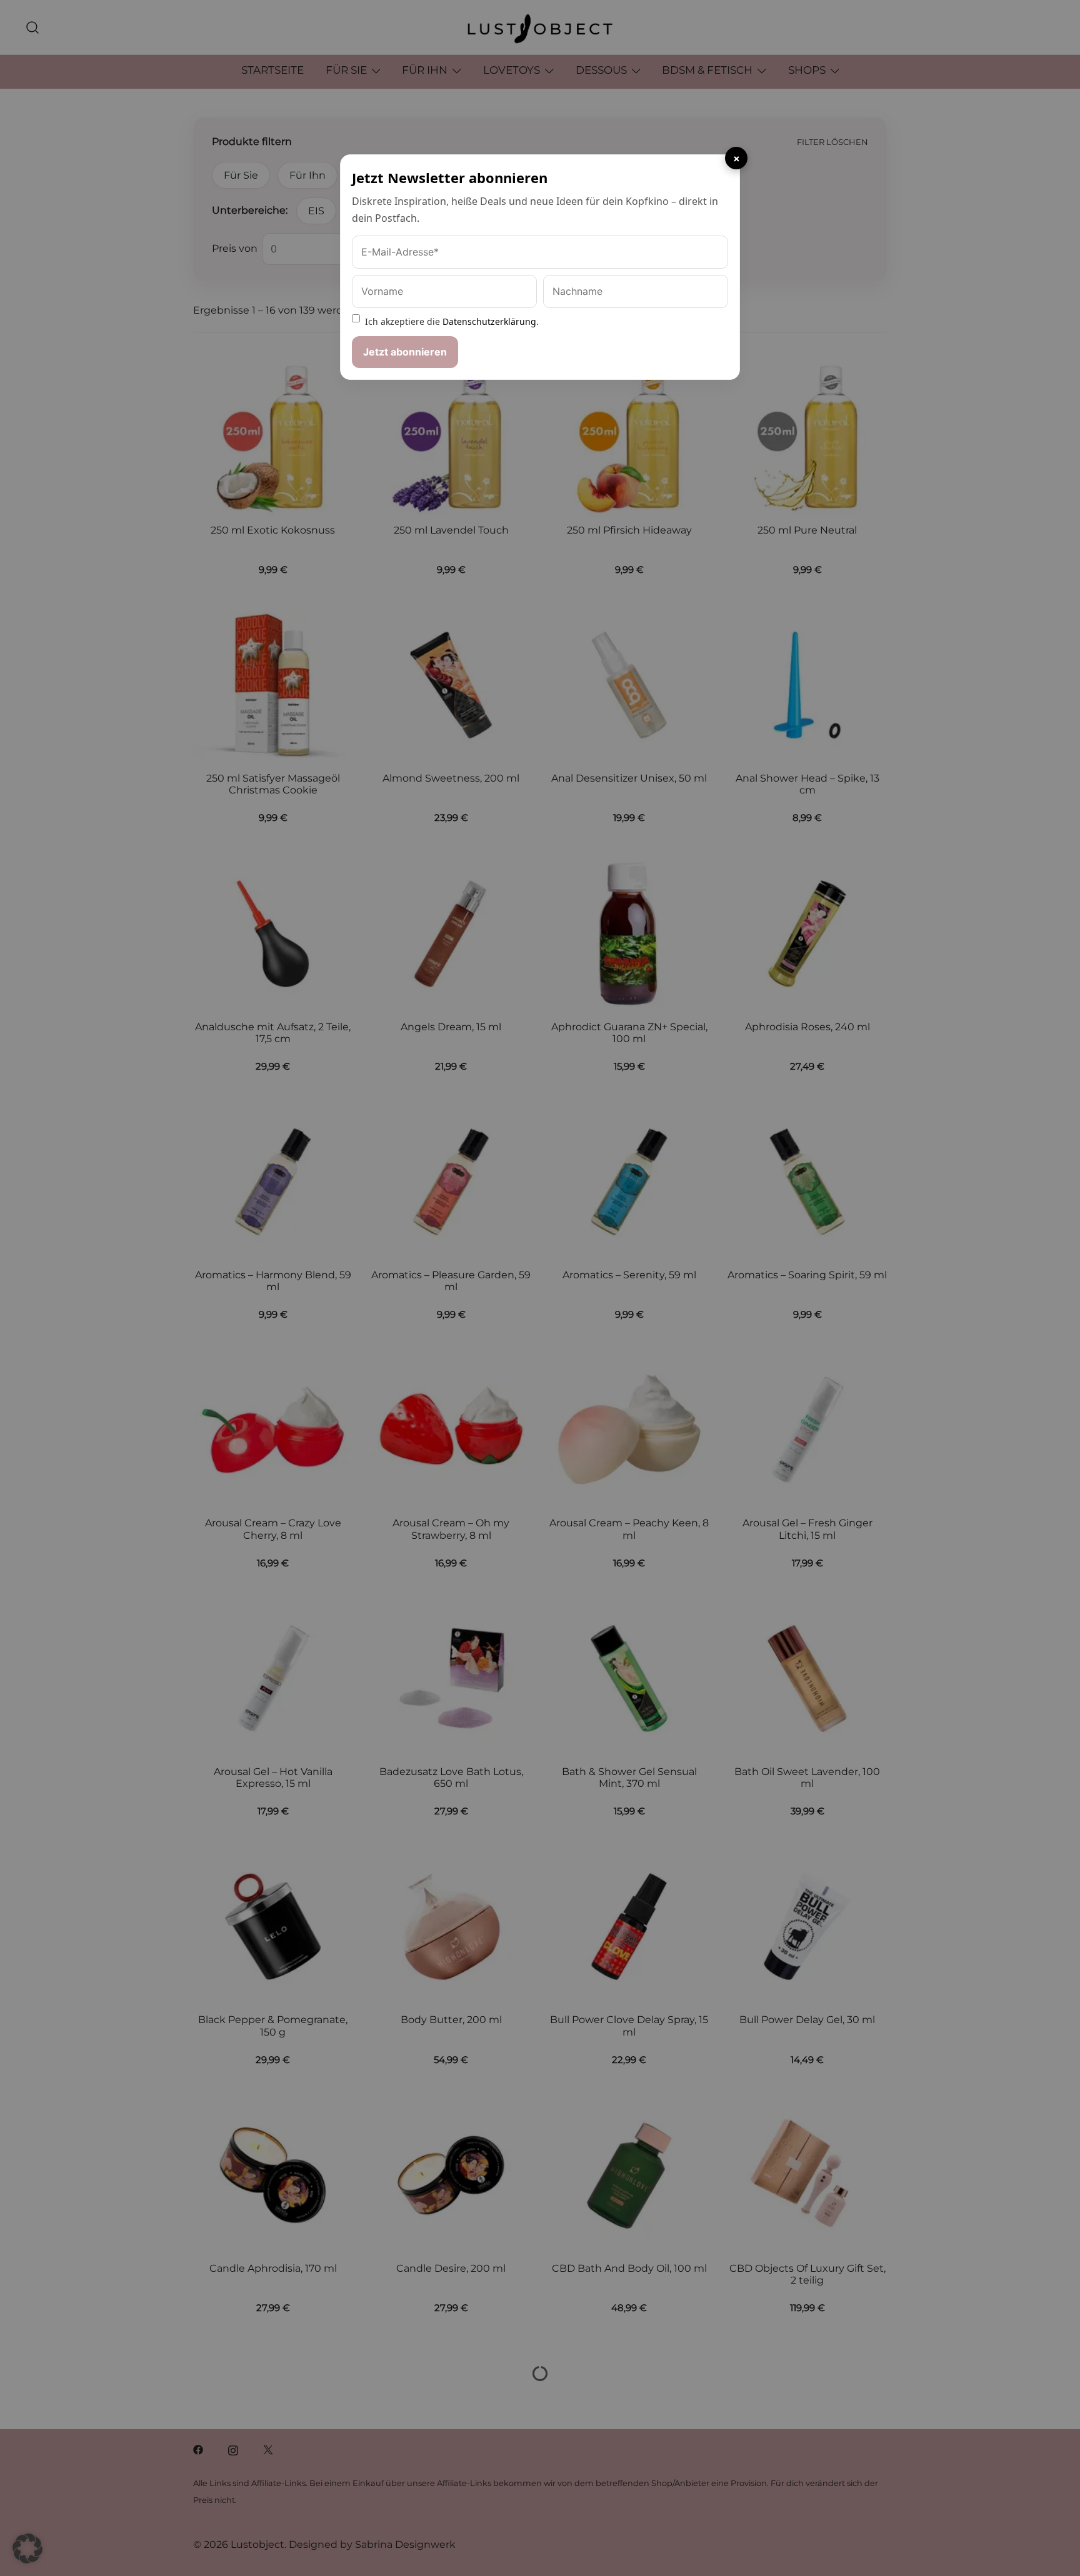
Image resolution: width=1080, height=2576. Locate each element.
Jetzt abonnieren (405, 352)
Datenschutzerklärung (489, 321)
